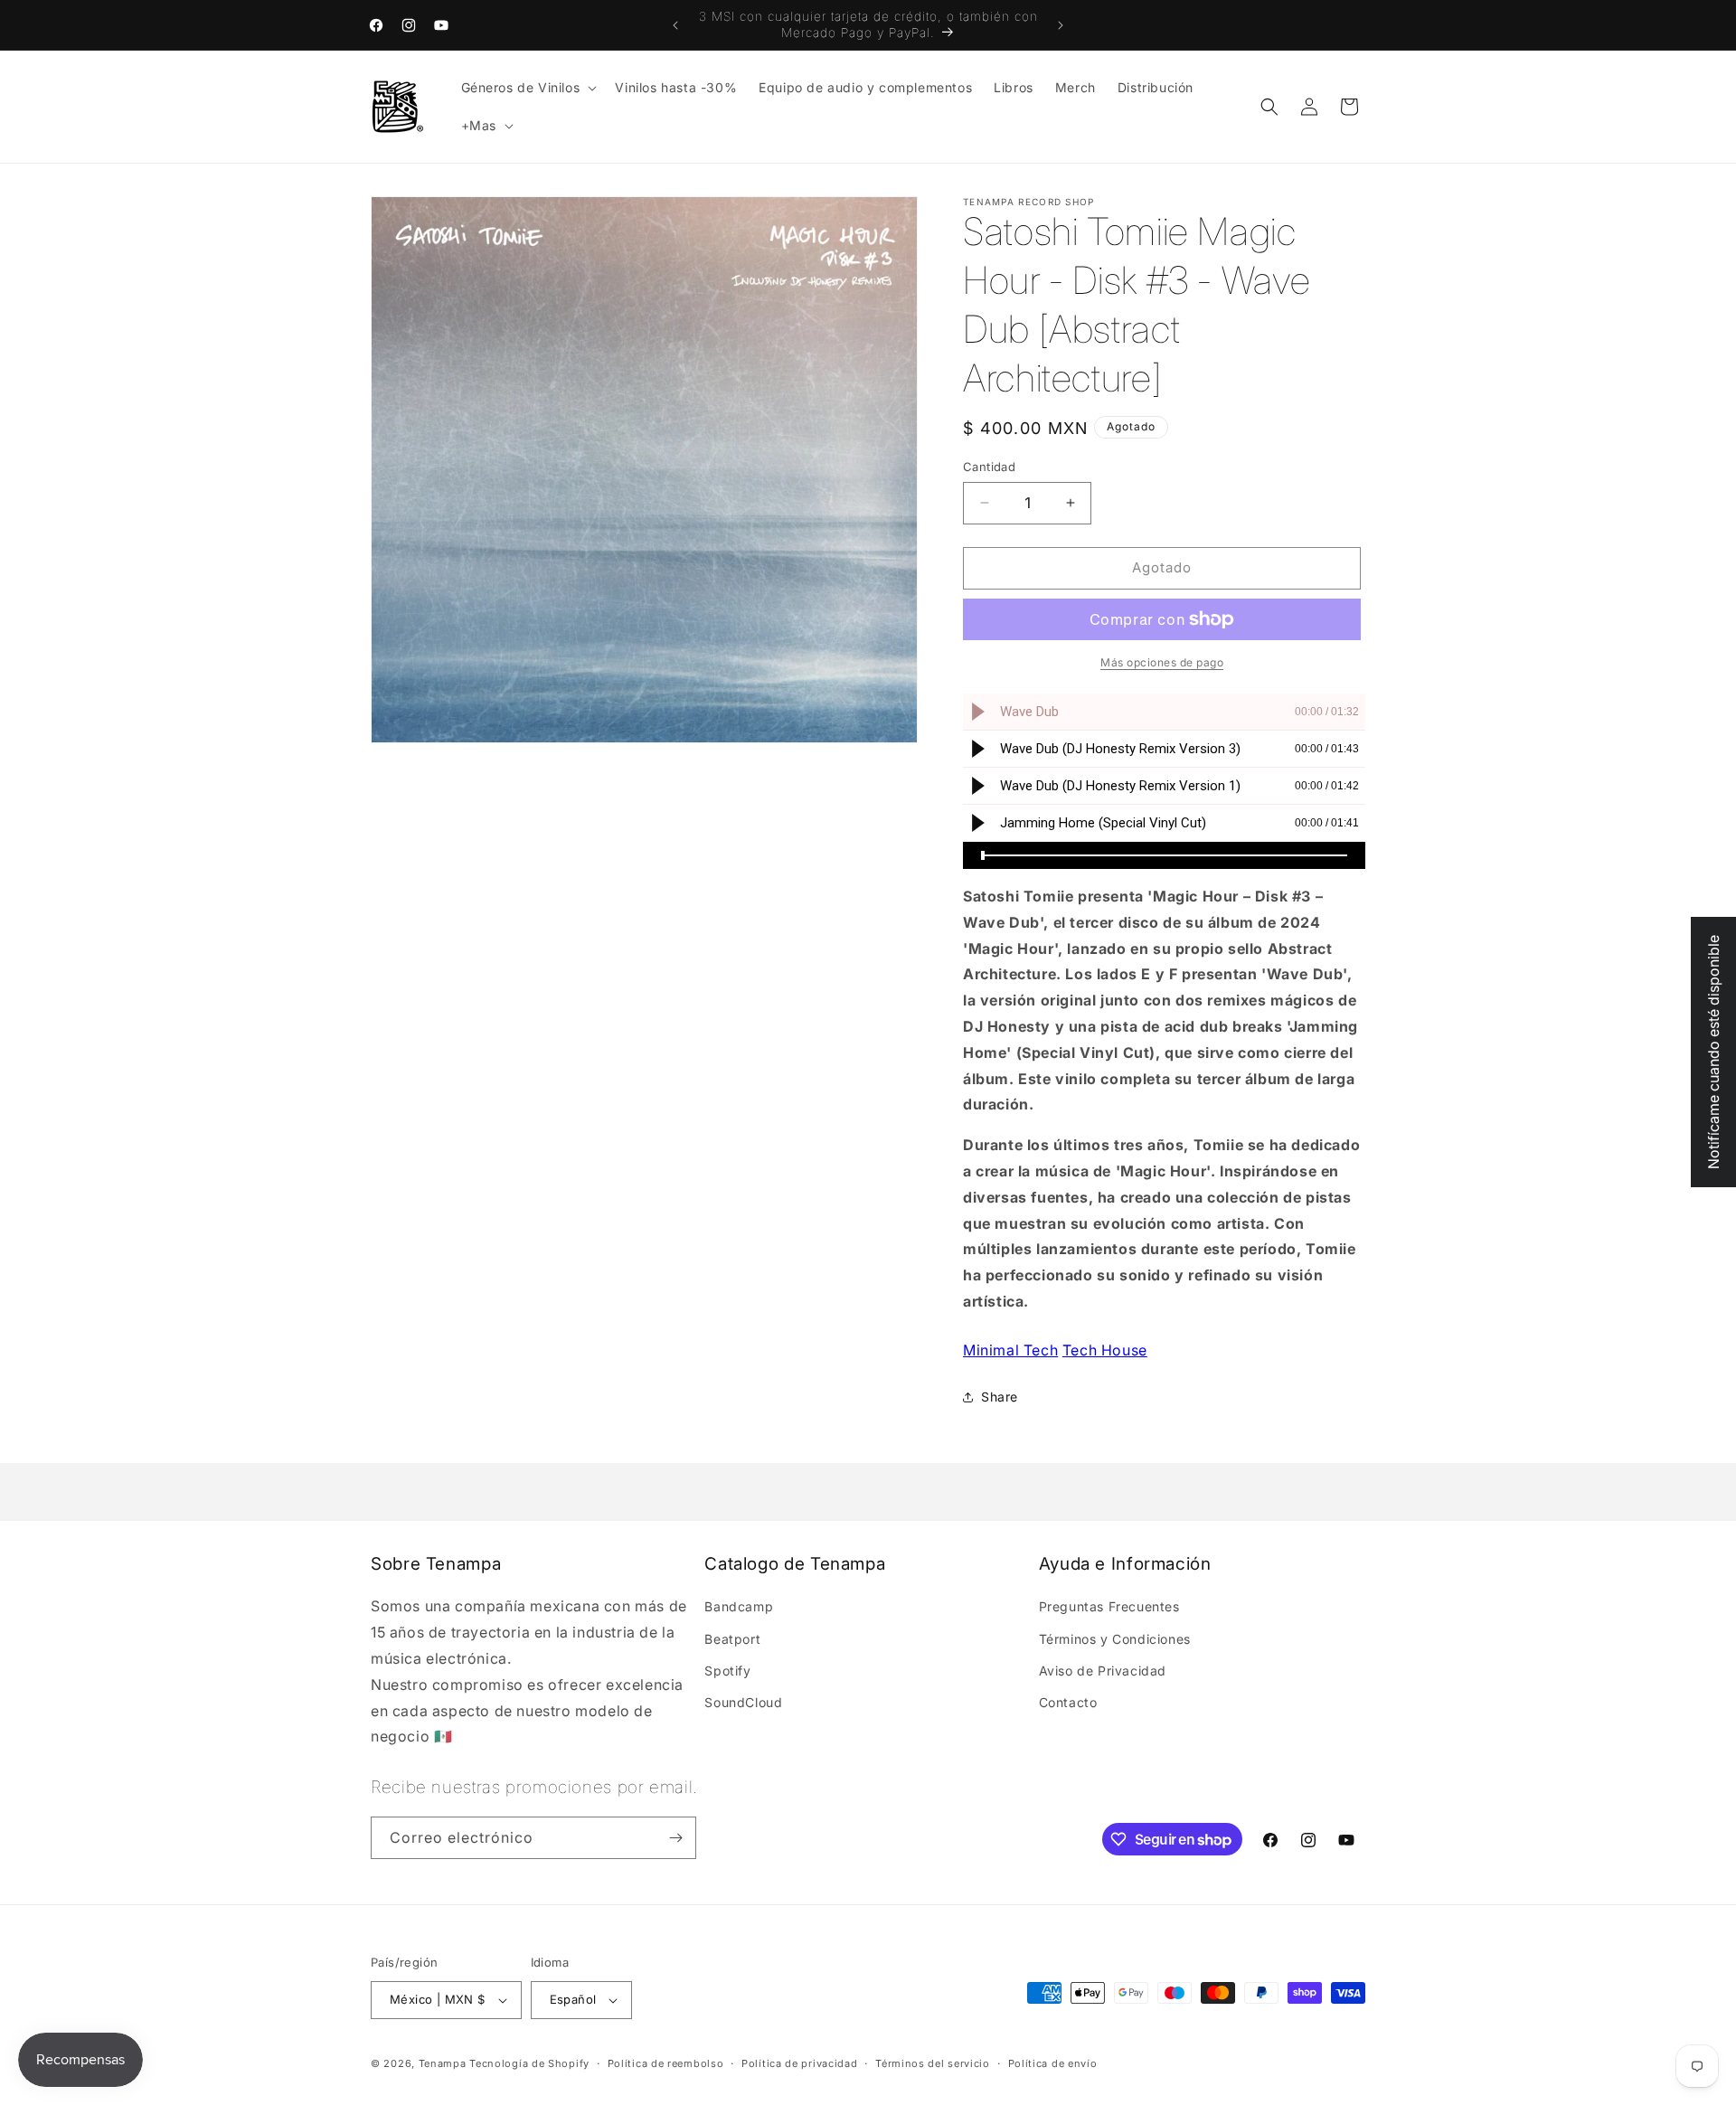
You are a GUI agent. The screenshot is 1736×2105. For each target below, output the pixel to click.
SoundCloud (743, 1702)
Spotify (727, 1670)
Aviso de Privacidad (1103, 1670)
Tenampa (443, 2063)
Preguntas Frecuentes (1109, 1606)
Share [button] (1000, 1397)
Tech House (1105, 1350)
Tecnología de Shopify (529, 2063)
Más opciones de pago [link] (1162, 662)
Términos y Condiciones (1115, 1638)
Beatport (732, 1638)
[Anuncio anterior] (675, 25)
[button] (528, 88)
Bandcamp (739, 1606)
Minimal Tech (1010, 1350)
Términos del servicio (933, 2063)
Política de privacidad (799, 2063)
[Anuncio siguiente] (1061, 25)
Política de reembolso (666, 2063)
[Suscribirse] (675, 1838)
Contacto (1068, 1702)
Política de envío (1053, 2063)
